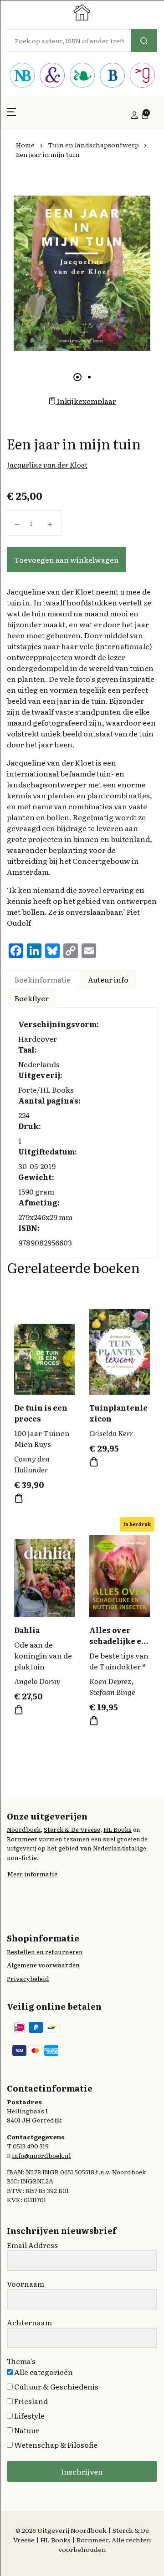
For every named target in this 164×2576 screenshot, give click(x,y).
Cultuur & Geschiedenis (56, 2386)
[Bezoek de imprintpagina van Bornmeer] (112, 76)
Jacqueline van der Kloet (47, 464)
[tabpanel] (82, 273)
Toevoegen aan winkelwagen (67, 560)
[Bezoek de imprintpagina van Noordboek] (22, 76)
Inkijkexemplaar (86, 401)
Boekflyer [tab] (32, 998)
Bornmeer (22, 1839)
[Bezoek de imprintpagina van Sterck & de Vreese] (52, 76)
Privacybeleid (28, 1978)
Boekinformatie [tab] (43, 979)
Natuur (26, 2430)
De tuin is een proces (41, 1413)
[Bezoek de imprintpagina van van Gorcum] (142, 76)
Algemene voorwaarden (43, 1965)
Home (25, 145)
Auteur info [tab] (108, 979)
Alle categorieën (43, 2372)
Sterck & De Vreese (72, 1829)
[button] (11, 115)
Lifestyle (29, 2415)
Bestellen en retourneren (45, 1951)
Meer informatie (32, 1874)
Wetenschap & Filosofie (55, 2445)
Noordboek (24, 1829)
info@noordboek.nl (41, 2155)
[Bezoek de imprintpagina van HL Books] (82, 76)
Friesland (30, 2401)
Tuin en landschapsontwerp (93, 145)
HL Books (118, 1829)
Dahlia (27, 1630)
